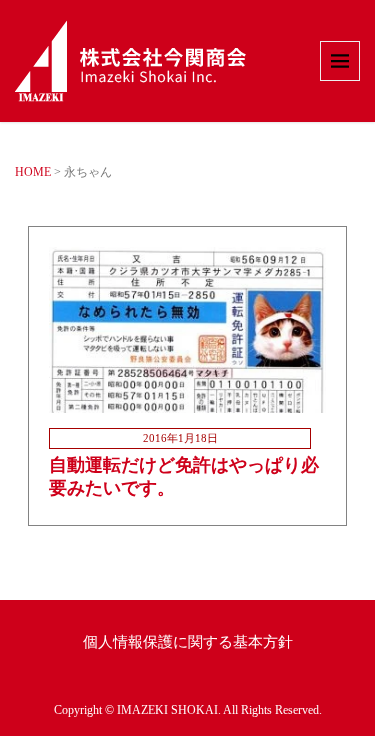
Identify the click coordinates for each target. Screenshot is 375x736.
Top (357, 718)
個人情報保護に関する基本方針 (188, 642)
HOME (33, 172)
